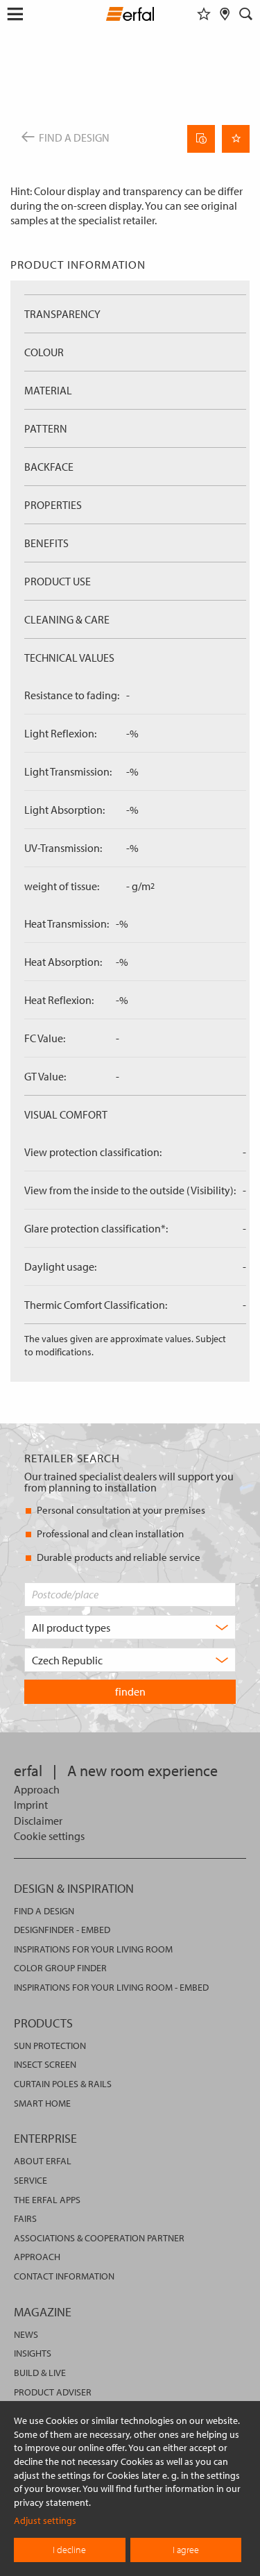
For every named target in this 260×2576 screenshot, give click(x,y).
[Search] (246, 14)
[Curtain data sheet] (201, 139)
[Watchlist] (204, 14)
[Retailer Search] (225, 14)
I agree (186, 2550)
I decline (69, 2550)
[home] (130, 16)
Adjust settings (45, 2520)
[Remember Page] (236, 139)
